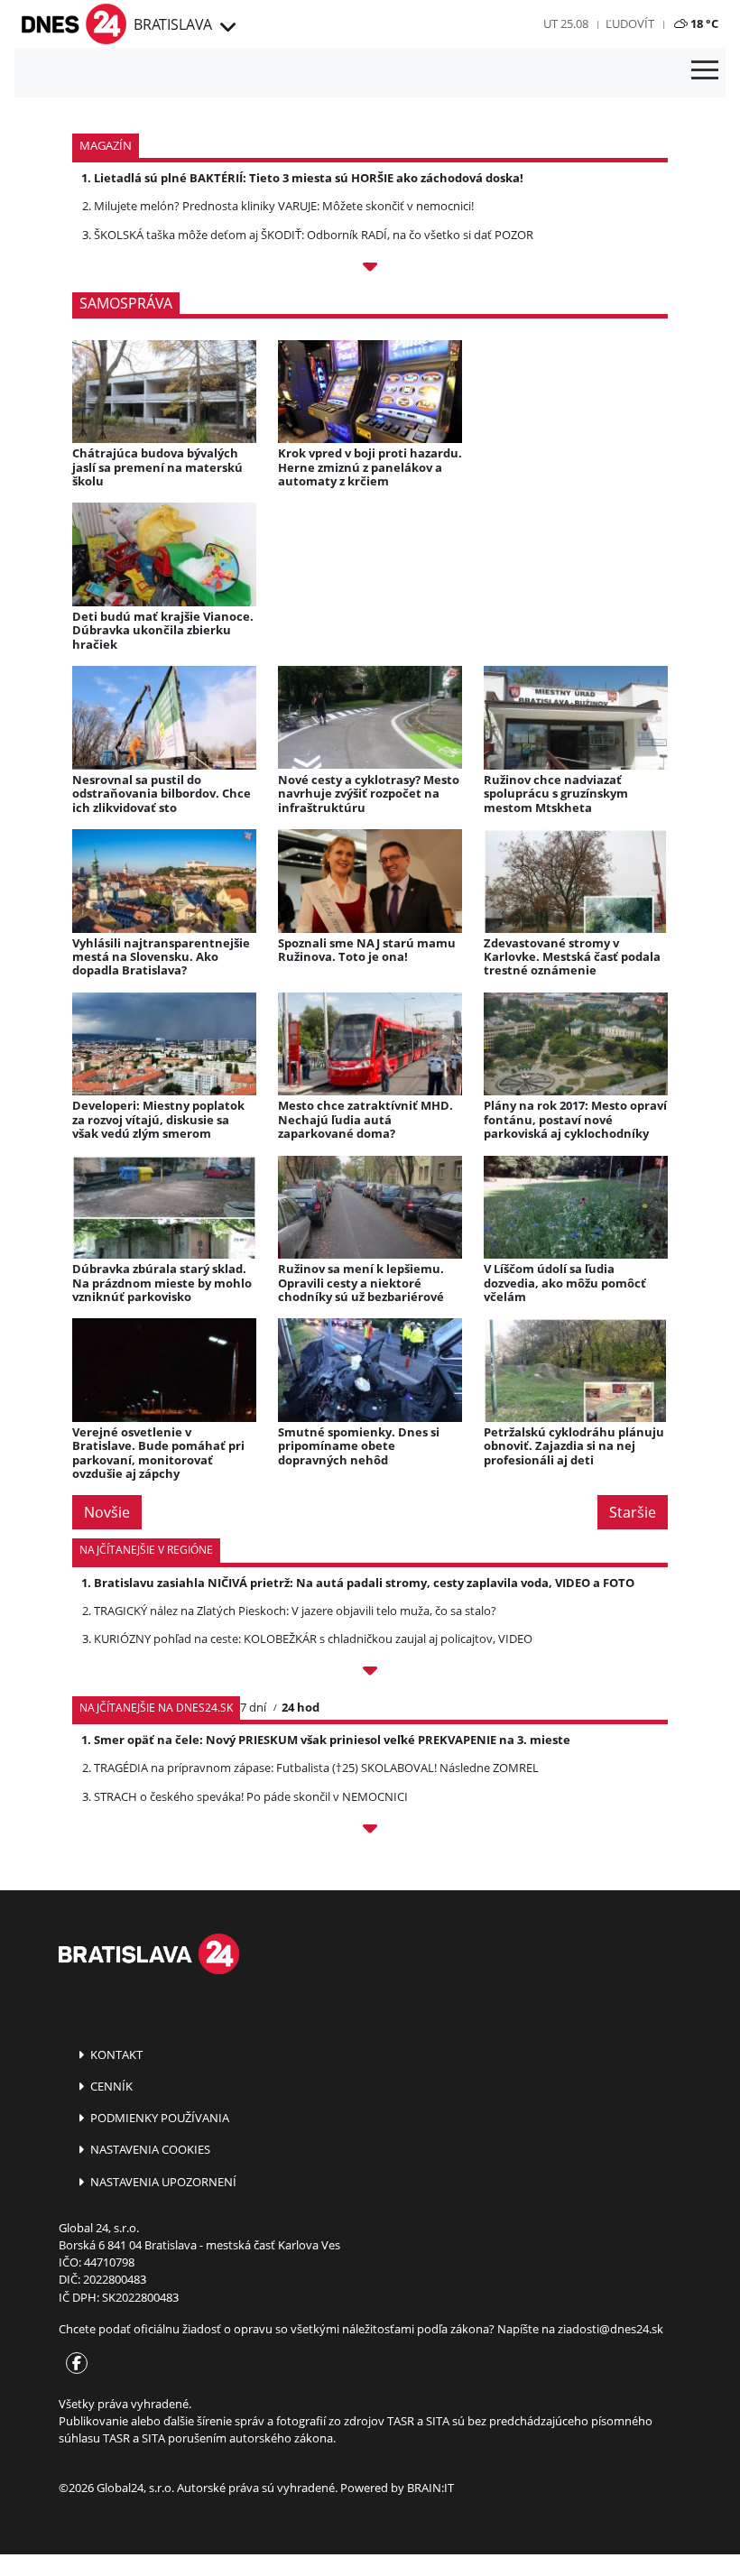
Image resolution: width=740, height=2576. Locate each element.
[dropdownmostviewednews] (370, 1674)
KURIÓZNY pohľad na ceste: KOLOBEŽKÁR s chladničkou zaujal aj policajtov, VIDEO (313, 1639)
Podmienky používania (158, 2118)
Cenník (110, 2086)
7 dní (253, 1707)
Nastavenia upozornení (162, 2182)
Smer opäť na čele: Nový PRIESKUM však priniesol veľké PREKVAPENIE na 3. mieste (332, 1740)
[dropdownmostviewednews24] (370, 1832)
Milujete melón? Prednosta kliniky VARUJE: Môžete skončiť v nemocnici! (284, 206)
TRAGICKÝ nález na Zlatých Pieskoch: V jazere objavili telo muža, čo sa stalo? (295, 1611)
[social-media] (73, 2364)
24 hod (301, 1707)
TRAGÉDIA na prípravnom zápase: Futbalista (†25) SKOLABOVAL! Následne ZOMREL (316, 1768)
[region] (227, 28)
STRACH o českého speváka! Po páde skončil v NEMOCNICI (251, 1796)
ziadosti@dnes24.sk (610, 2329)
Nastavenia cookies (149, 2149)
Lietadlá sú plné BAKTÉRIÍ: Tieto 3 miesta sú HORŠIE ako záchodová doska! (309, 178)
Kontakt (115, 2054)
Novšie (107, 1512)
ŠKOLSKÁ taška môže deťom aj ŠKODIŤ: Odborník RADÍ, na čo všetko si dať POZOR (314, 235)
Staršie (633, 1512)
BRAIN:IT (430, 2488)
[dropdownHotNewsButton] (370, 270)
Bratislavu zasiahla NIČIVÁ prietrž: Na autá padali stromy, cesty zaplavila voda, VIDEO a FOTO (364, 1583)
